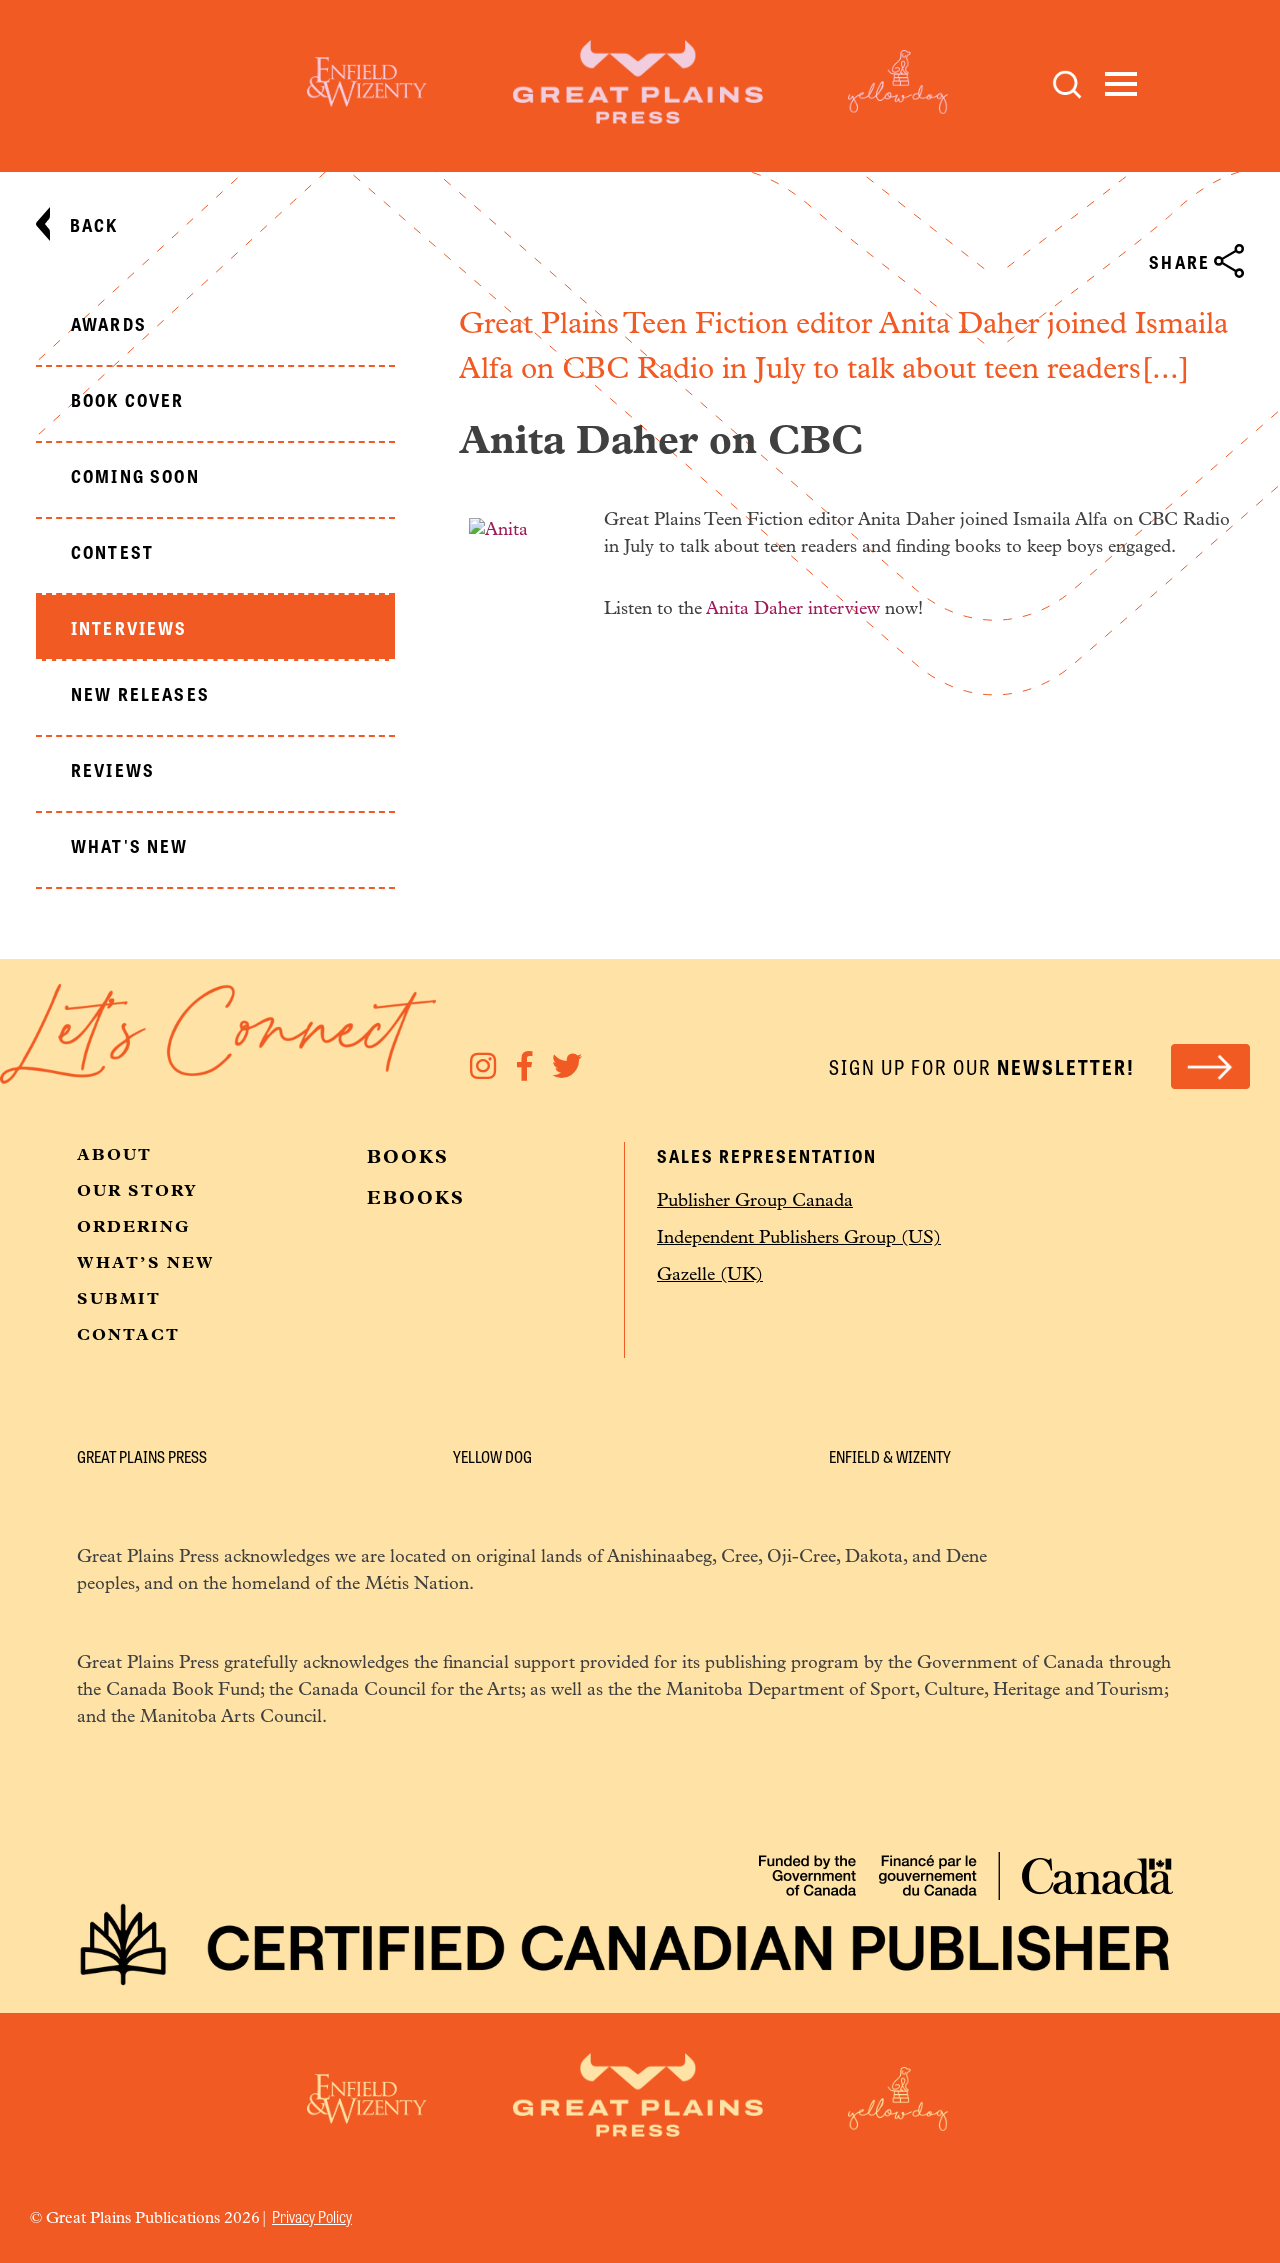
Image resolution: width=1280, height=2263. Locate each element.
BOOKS (408, 1159)
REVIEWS (113, 769)
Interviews (129, 627)
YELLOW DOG (492, 1456)
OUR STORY (137, 1192)
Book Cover (128, 399)
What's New (130, 845)
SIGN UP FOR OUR (982, 1066)
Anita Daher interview (793, 610)
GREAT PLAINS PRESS (142, 1456)
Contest (112, 551)
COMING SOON (135, 475)
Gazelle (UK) (710, 1276)
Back (94, 224)
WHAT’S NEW (146, 1264)
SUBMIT (119, 1300)
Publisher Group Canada (755, 1202)
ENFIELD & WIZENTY (890, 1456)
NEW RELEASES (140, 693)
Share (1179, 261)
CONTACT (128, 1336)
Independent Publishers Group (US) (799, 1239)
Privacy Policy (312, 2216)
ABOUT (114, 1156)
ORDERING (134, 1228)
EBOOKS (416, 1200)
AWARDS (109, 323)
